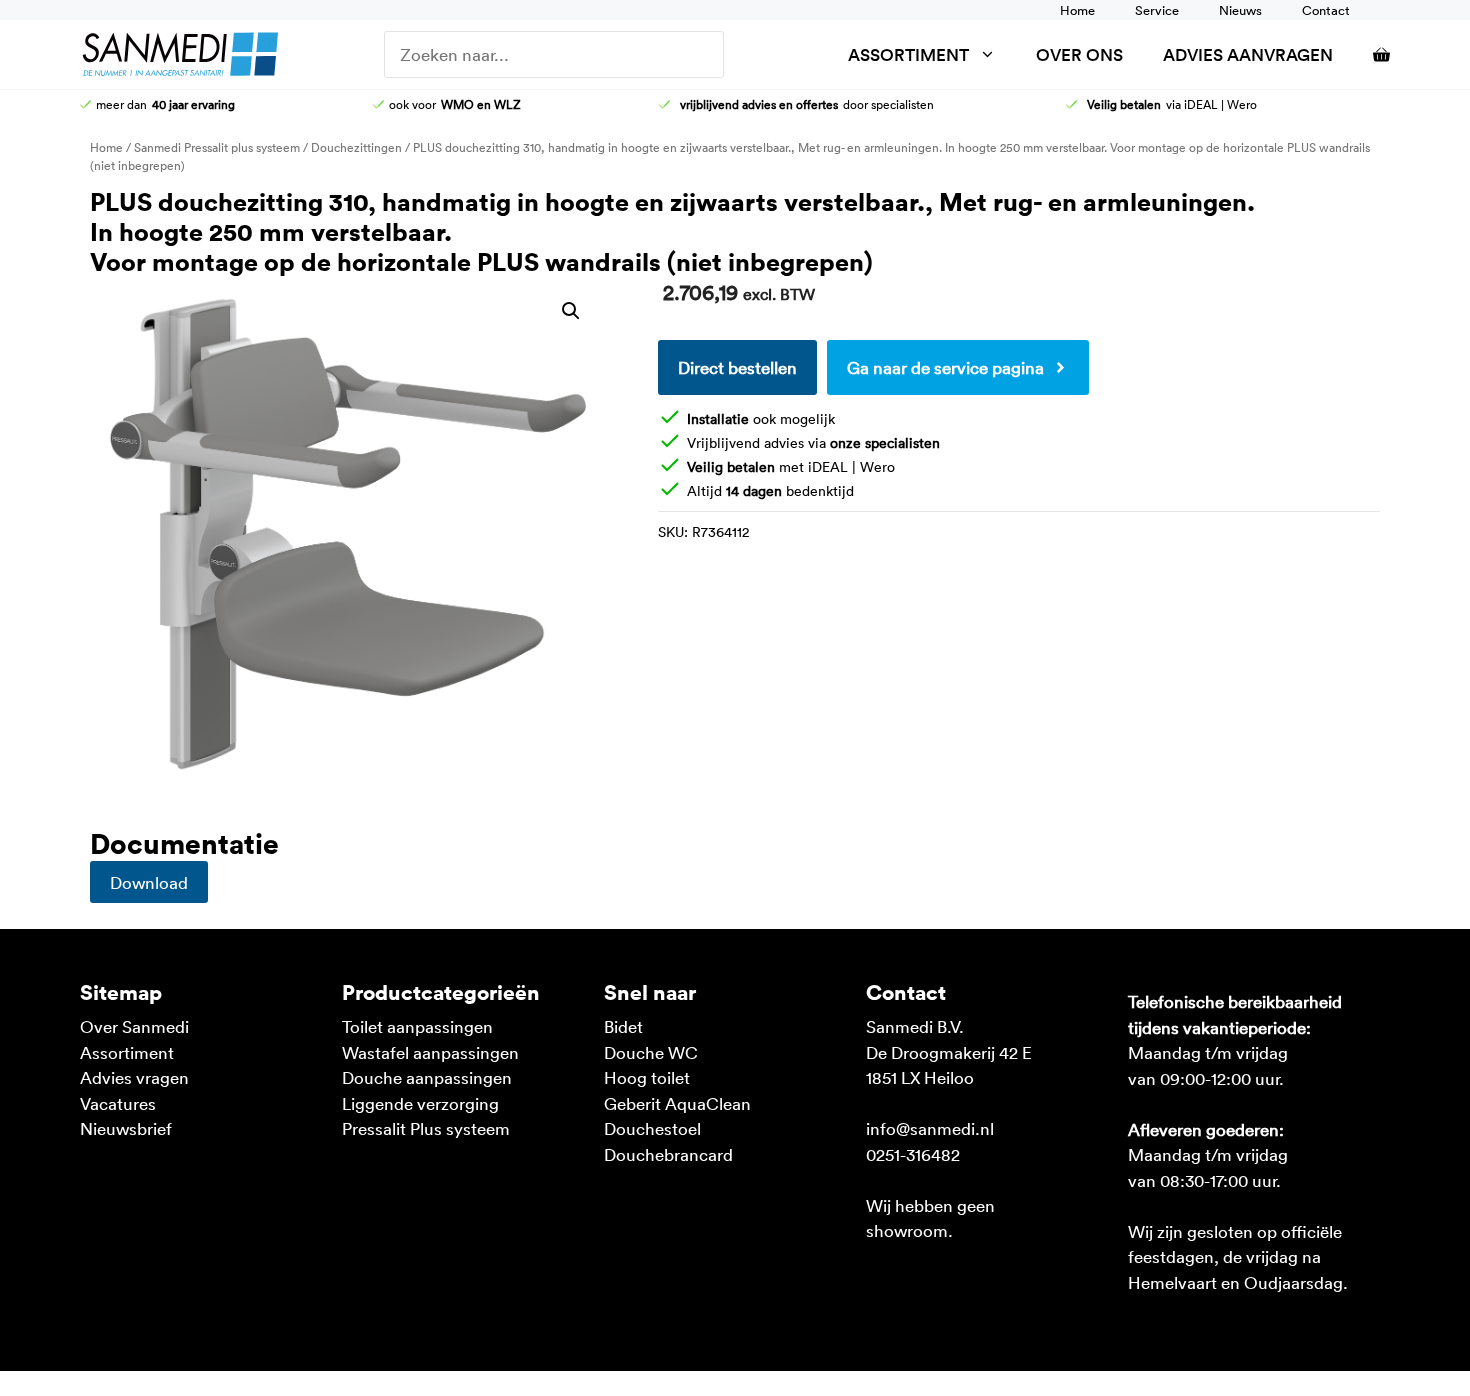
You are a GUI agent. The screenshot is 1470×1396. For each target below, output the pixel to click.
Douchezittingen (356, 147)
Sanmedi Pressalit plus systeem (217, 147)
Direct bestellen (737, 367)
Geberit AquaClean (677, 1103)
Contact (1326, 10)
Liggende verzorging (420, 1103)
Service (1157, 10)
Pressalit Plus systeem (426, 1128)
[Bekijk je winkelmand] (1371, 54)
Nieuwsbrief (126, 1128)
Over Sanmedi (134, 1026)
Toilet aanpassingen (417, 1026)
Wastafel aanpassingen (430, 1052)
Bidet (623, 1026)
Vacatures (118, 1103)
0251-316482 (913, 1154)
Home (1077, 10)
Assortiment (908, 54)
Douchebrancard (668, 1154)
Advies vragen (134, 1077)
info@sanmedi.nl (930, 1128)
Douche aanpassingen (427, 1077)
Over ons (1079, 54)
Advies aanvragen (1248, 54)
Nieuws (1240, 10)
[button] (571, 311)
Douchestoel (652, 1128)
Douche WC (651, 1052)
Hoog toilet (647, 1077)
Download (149, 882)
